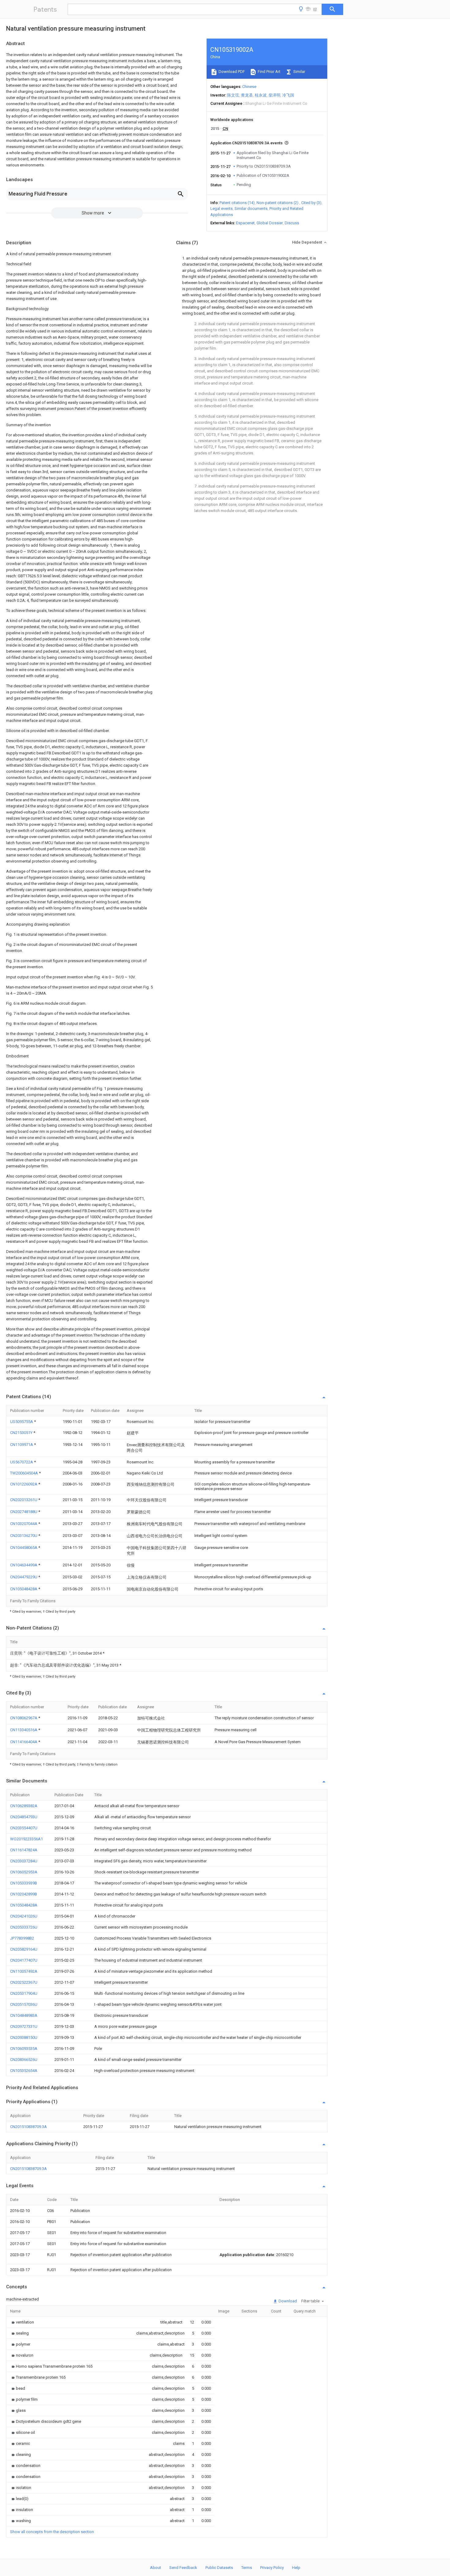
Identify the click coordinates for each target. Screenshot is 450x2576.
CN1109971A (22, 1445)
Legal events (221, 209)
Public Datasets (219, 2568)
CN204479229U (24, 1577)
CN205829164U (24, 1949)
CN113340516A (24, 1730)
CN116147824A (24, 1850)
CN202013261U (24, 1500)
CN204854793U (24, 1817)
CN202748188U (24, 1512)
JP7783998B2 (22, 1938)
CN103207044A (24, 1524)
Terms (247, 2568)
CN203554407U (24, 1828)
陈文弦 (233, 95)
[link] (22, 2322)
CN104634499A (24, 1565)
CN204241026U (24, 1916)
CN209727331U (24, 2026)
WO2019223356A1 (26, 1839)
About (156, 2568)
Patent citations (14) (237, 203)
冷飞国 (288, 95)
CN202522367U (24, 1982)
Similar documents (251, 209)
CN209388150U (24, 2037)
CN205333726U (24, 1927)
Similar (299, 72)
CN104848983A (24, 2015)
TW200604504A (24, 1473)
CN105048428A (24, 1589)
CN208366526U (24, 2060)
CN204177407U (24, 1960)
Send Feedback (183, 2568)
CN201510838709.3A (28, 2127)
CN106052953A (24, 1872)
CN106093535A (24, 2049)
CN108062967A (24, 1718)
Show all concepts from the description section (52, 2532)
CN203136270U (24, 1536)
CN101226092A (24, 1484)
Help (296, 2568)
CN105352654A (24, 2071)
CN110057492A (24, 1971)
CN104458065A (24, 1548)
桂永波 (261, 95)
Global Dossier (270, 223)
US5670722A (22, 1462)
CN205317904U (24, 1993)
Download (287, 2301)
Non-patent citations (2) (277, 203)
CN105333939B (24, 1883)
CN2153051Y (22, 1433)
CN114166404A (24, 1742)
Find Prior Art (269, 72)
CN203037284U (24, 1861)
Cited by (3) (311, 203)
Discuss (292, 223)
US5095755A (22, 1422)
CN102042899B (24, 1894)
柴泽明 (274, 95)
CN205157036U (24, 2004)
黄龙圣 (247, 95)
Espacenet (245, 223)
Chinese (249, 87)
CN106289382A (24, 1806)
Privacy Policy (272, 2568)
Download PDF (231, 72)
